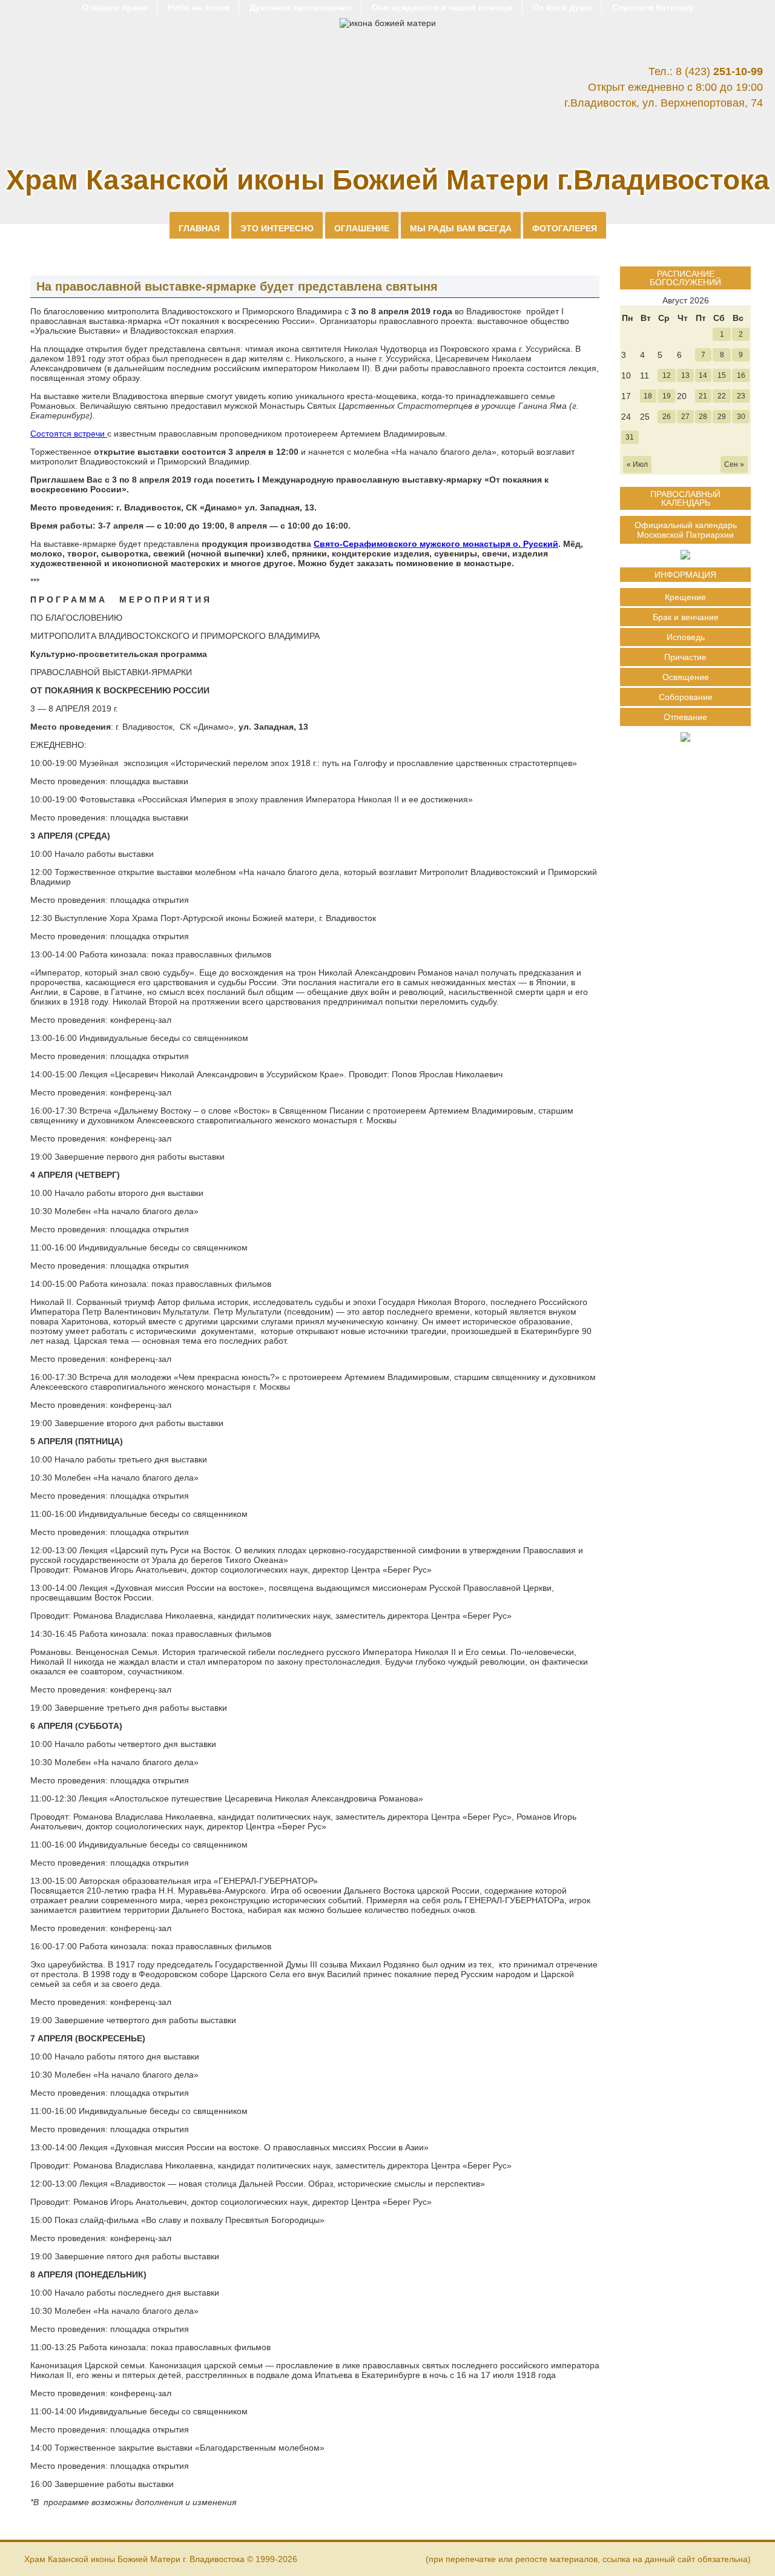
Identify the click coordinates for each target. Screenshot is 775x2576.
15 (722, 375)
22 (722, 396)
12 (667, 375)
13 (685, 375)
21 (703, 396)
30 (741, 417)
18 (648, 396)
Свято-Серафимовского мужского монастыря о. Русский (436, 544)
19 (667, 396)
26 (667, 417)
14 (703, 375)
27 (685, 417)
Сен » (734, 464)
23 (741, 396)
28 (703, 417)
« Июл (637, 464)
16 (741, 375)
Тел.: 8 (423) (706, 71)
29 (722, 417)
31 (630, 437)
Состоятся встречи (69, 434)
